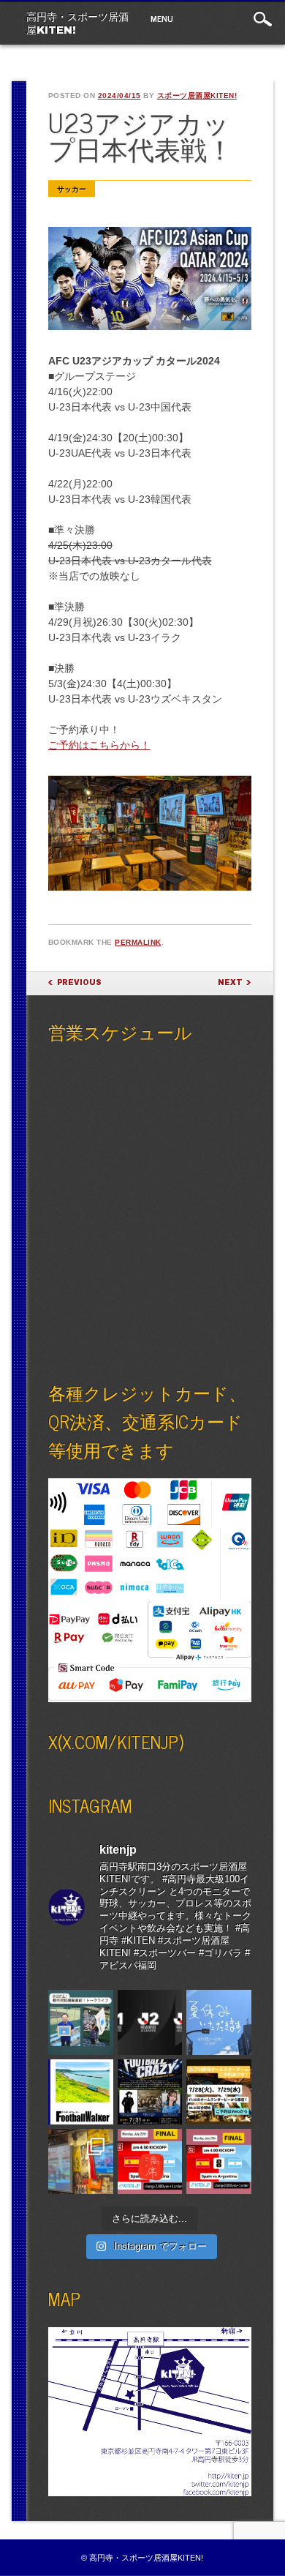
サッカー (72, 189)
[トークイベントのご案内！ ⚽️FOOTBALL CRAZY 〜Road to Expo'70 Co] (150, 2092)
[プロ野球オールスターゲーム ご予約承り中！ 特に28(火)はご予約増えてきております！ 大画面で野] (219, 2092)
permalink (138, 942)
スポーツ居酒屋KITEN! (197, 96)
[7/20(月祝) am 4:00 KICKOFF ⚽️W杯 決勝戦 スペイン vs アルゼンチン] (219, 2161)
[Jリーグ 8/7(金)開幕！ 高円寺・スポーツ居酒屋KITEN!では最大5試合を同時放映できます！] (150, 2022)
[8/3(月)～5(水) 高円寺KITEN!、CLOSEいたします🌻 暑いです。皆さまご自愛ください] (219, 2022)
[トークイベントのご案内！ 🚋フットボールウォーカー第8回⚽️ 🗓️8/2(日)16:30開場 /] (81, 2092)
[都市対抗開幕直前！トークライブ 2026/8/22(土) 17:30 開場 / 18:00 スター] (81, 2022)
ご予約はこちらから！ (99, 745)
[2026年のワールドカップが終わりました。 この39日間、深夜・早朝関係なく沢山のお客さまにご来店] (81, 2161)
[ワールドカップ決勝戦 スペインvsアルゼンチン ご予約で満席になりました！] (150, 2161)
